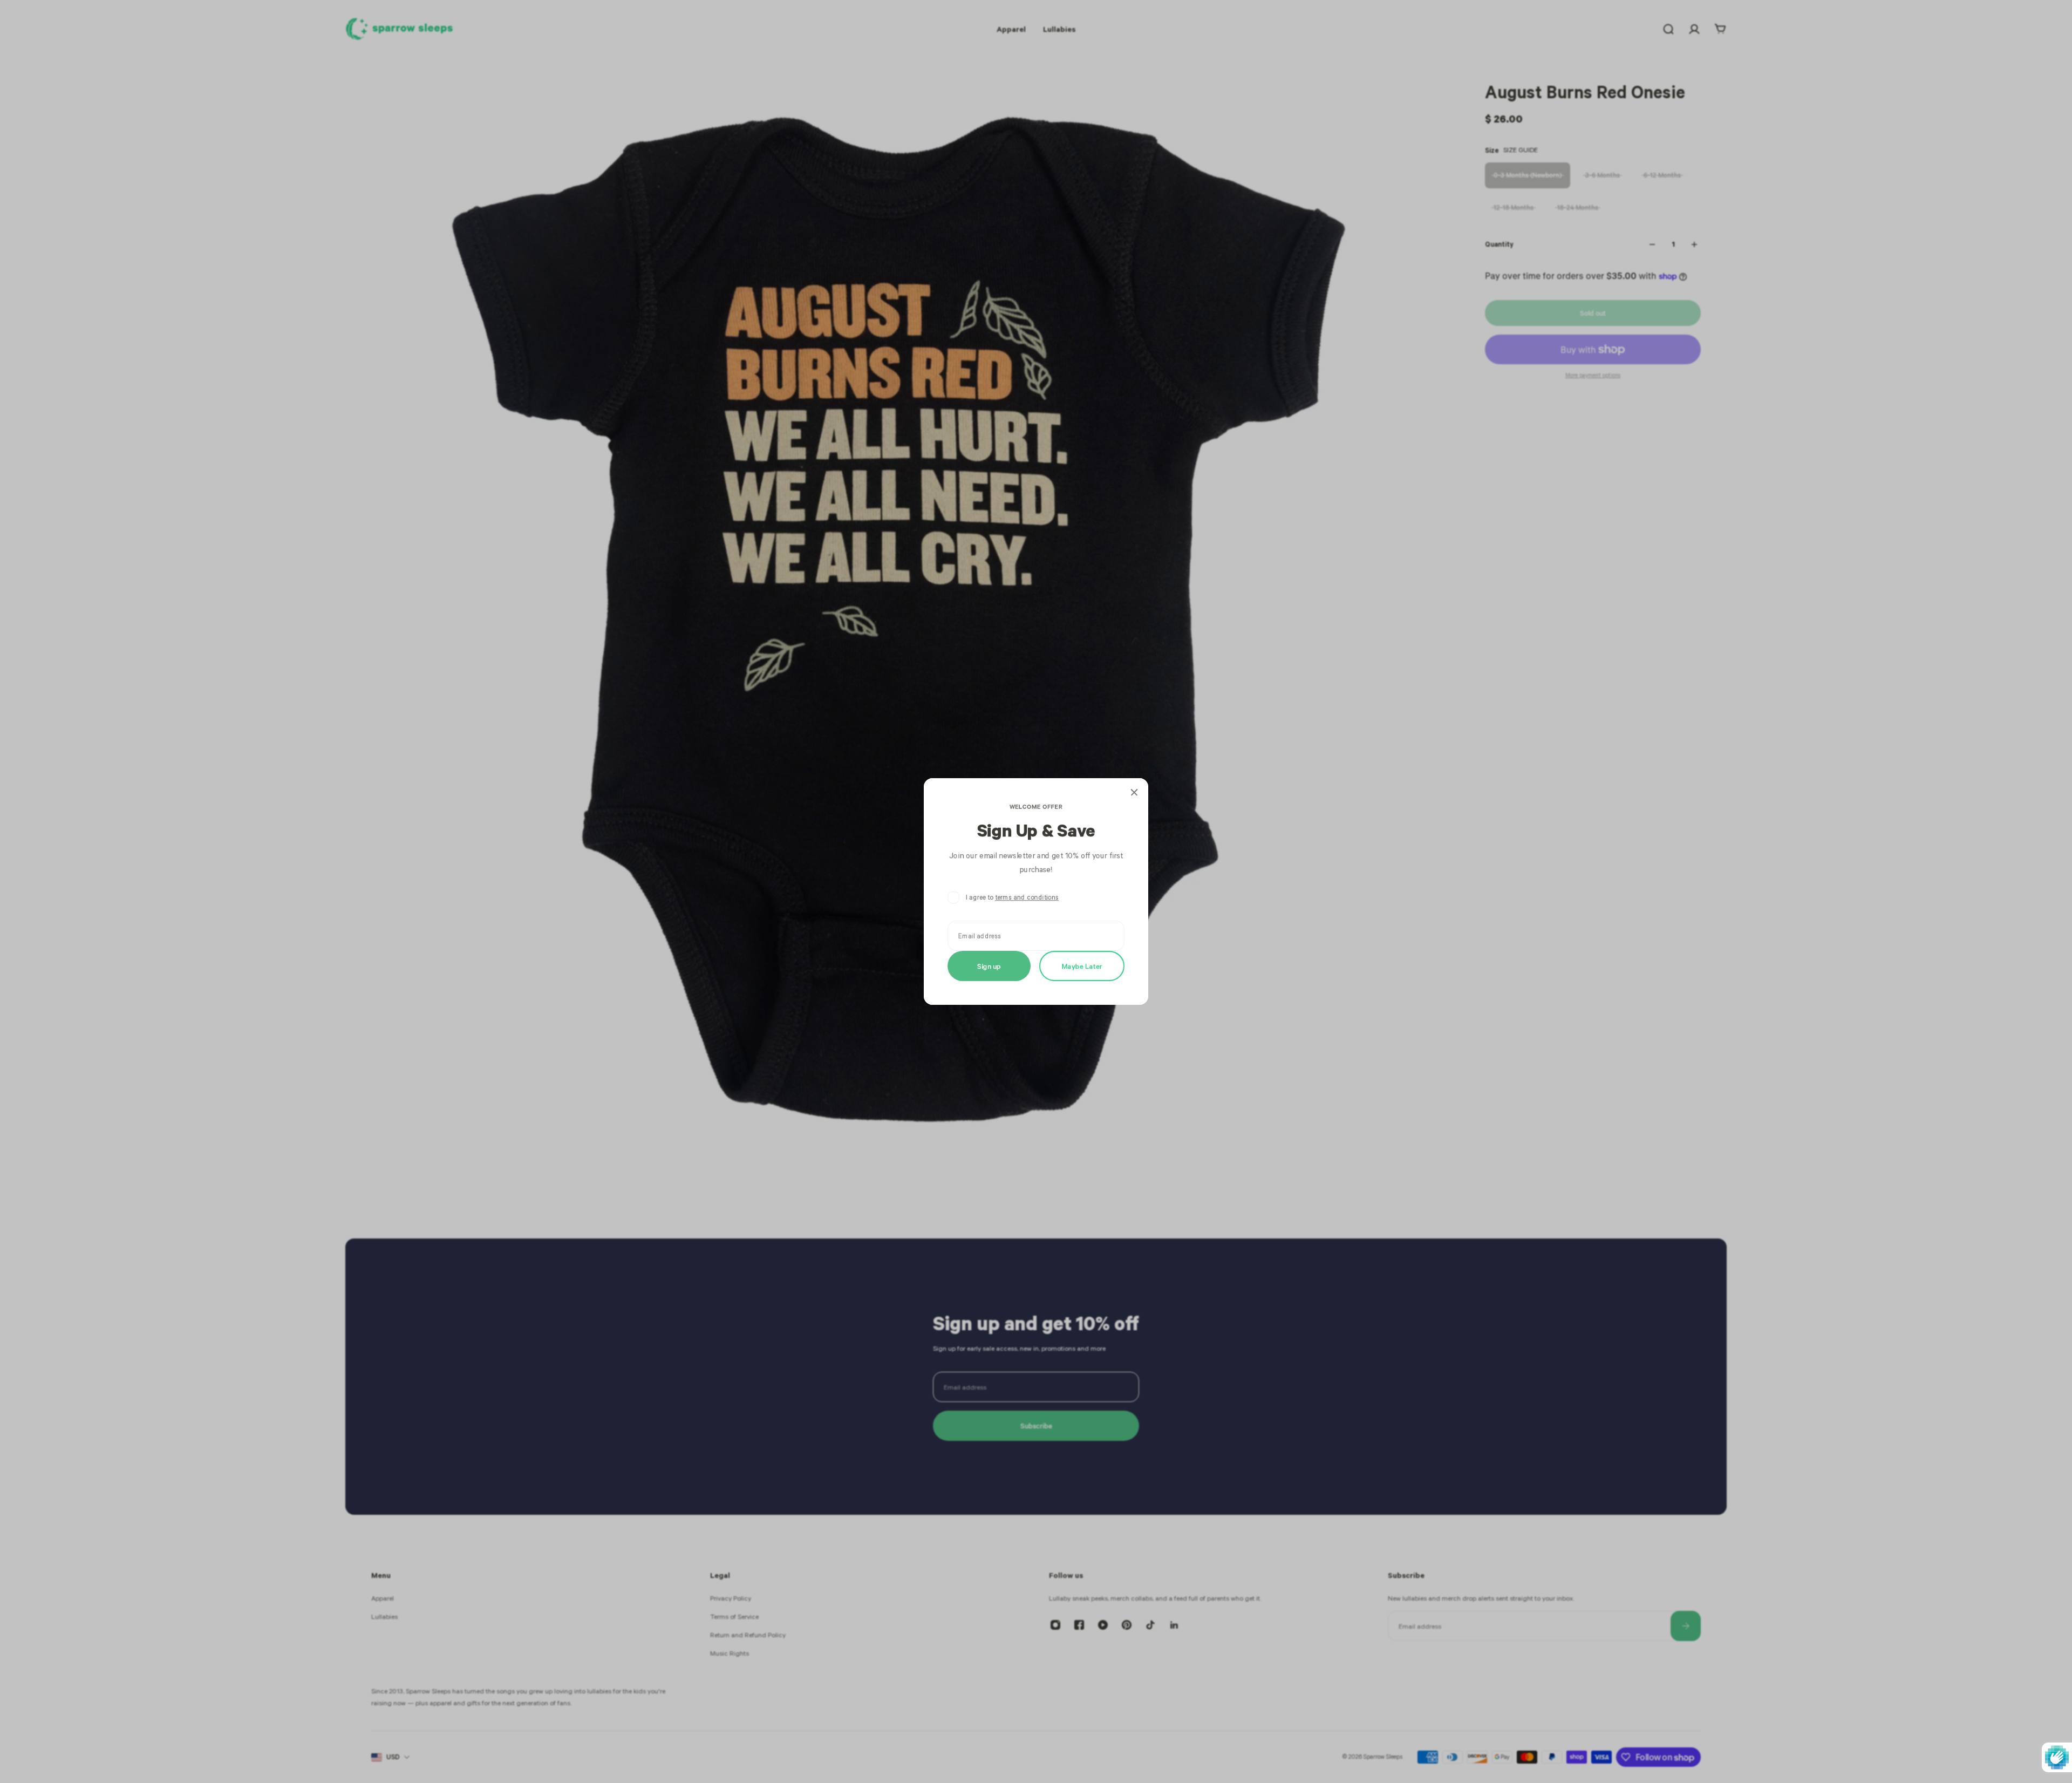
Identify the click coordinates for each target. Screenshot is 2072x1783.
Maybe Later (1082, 966)
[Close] (1134, 792)
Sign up (989, 966)
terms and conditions (1027, 897)
